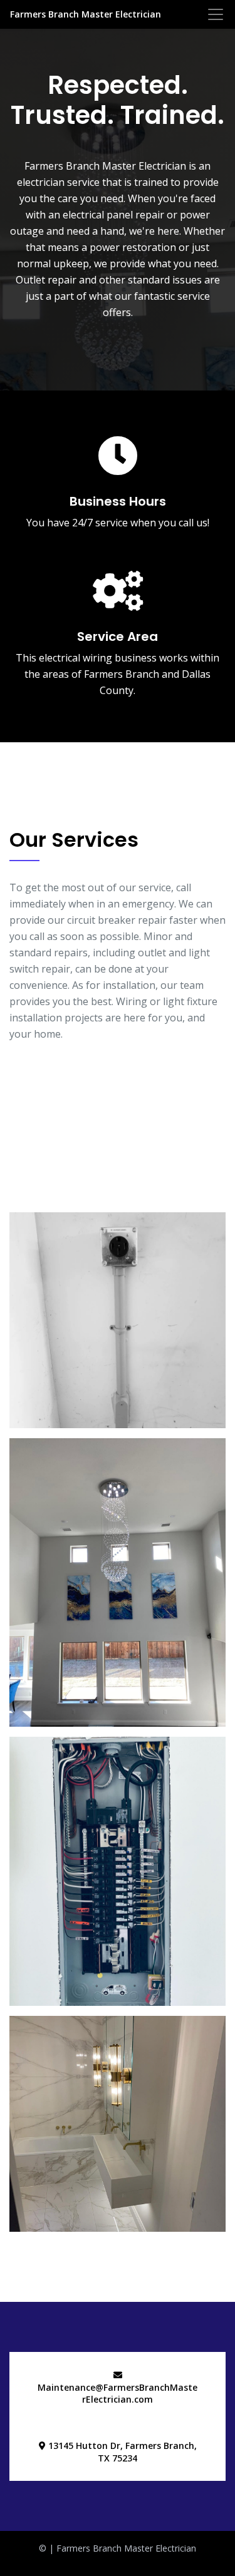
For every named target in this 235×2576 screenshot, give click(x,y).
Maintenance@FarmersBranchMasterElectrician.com (118, 2394)
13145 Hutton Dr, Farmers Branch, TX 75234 (121, 2452)
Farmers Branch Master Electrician (86, 14)
